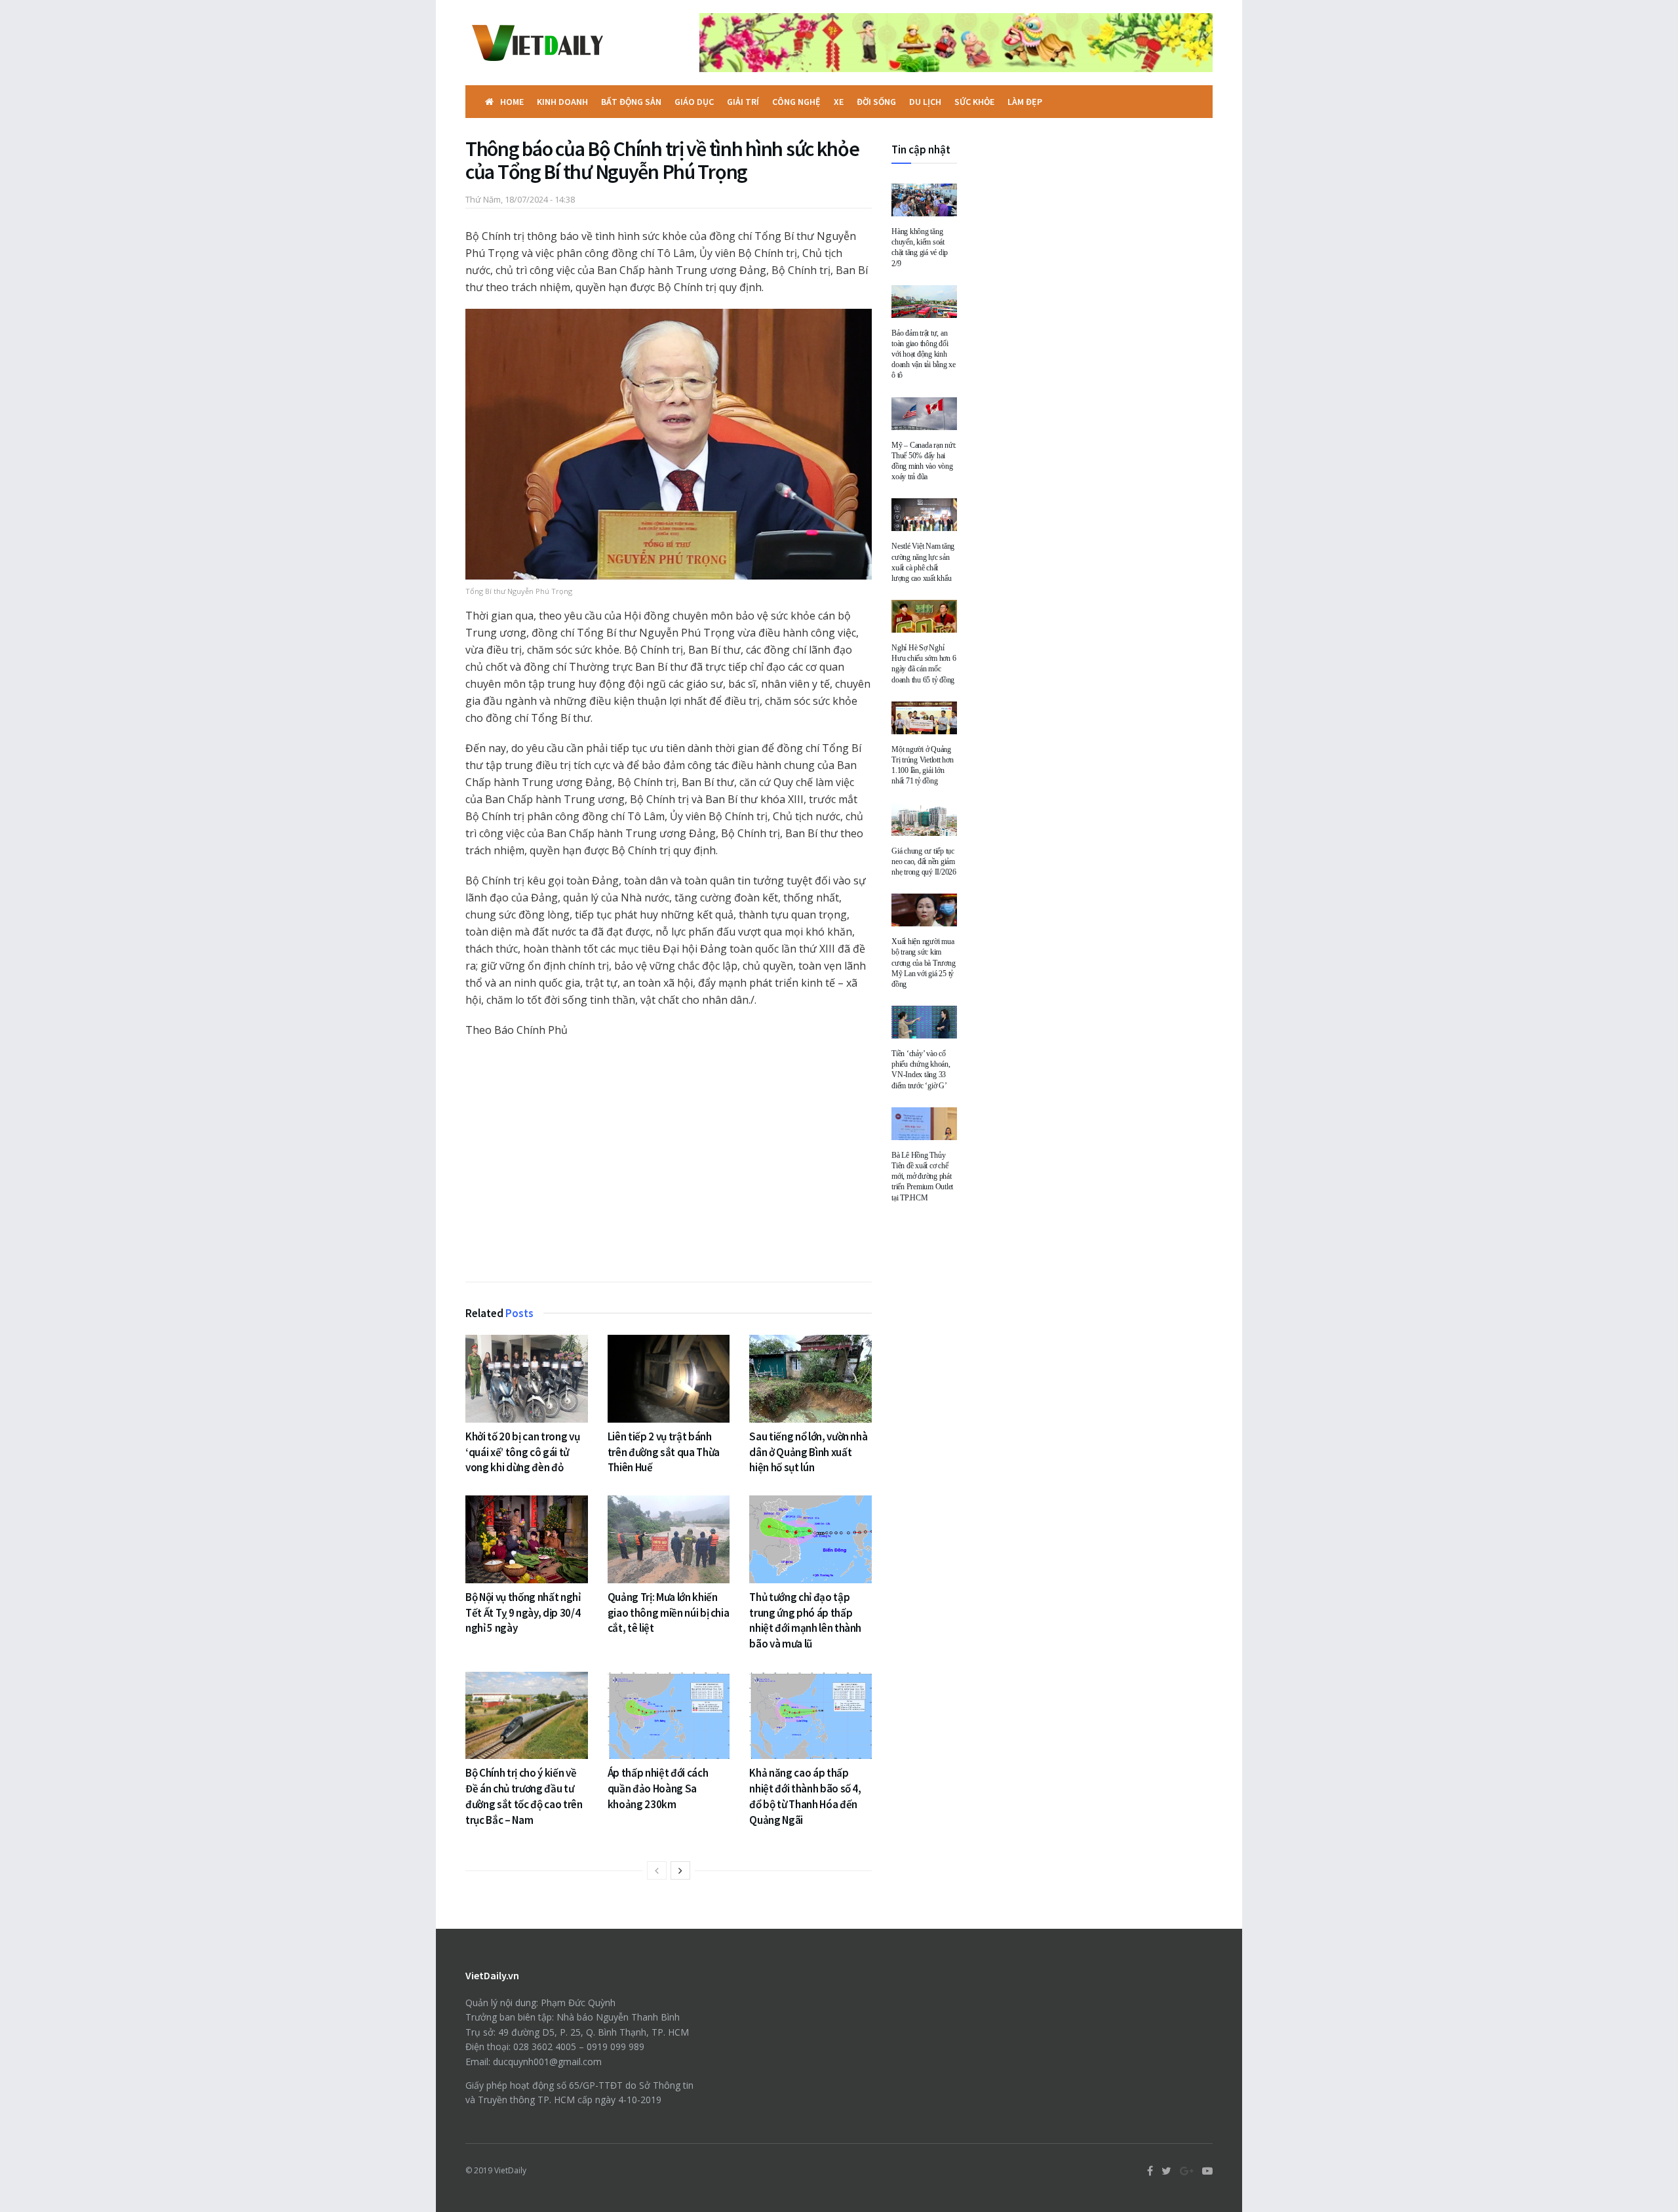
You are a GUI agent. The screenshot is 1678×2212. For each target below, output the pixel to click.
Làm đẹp (1025, 102)
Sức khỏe (974, 102)
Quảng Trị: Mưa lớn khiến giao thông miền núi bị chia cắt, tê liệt (669, 1613)
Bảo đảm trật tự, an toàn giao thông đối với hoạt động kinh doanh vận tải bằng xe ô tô (924, 354)
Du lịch (925, 102)
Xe (839, 102)
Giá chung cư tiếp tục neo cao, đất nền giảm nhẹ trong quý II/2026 (924, 861)
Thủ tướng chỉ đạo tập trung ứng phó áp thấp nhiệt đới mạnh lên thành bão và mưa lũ (805, 1620)
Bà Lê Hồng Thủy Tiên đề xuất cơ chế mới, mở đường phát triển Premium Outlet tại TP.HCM (922, 1176)
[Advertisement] (669, 1163)
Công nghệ (796, 102)
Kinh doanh (562, 102)
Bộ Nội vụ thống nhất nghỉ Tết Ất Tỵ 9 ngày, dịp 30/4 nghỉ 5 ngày (523, 1613)
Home (512, 102)
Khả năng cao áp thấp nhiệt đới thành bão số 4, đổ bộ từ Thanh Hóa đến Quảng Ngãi (805, 1796)
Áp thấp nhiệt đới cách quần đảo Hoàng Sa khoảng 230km (658, 1788)
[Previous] (657, 1870)
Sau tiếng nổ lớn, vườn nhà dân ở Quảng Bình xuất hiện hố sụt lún (808, 1452)
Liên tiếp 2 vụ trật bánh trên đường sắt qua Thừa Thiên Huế (664, 1452)
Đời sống (876, 102)
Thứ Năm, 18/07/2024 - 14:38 (520, 199)
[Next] (680, 1870)
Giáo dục (694, 102)
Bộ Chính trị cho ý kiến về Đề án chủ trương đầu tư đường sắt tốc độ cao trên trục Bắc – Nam (524, 1796)
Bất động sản (631, 102)
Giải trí (743, 102)
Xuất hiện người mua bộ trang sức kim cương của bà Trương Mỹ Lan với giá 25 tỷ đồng (923, 963)
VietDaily (510, 2170)
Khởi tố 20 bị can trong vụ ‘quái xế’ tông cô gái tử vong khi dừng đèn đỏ (522, 1452)
